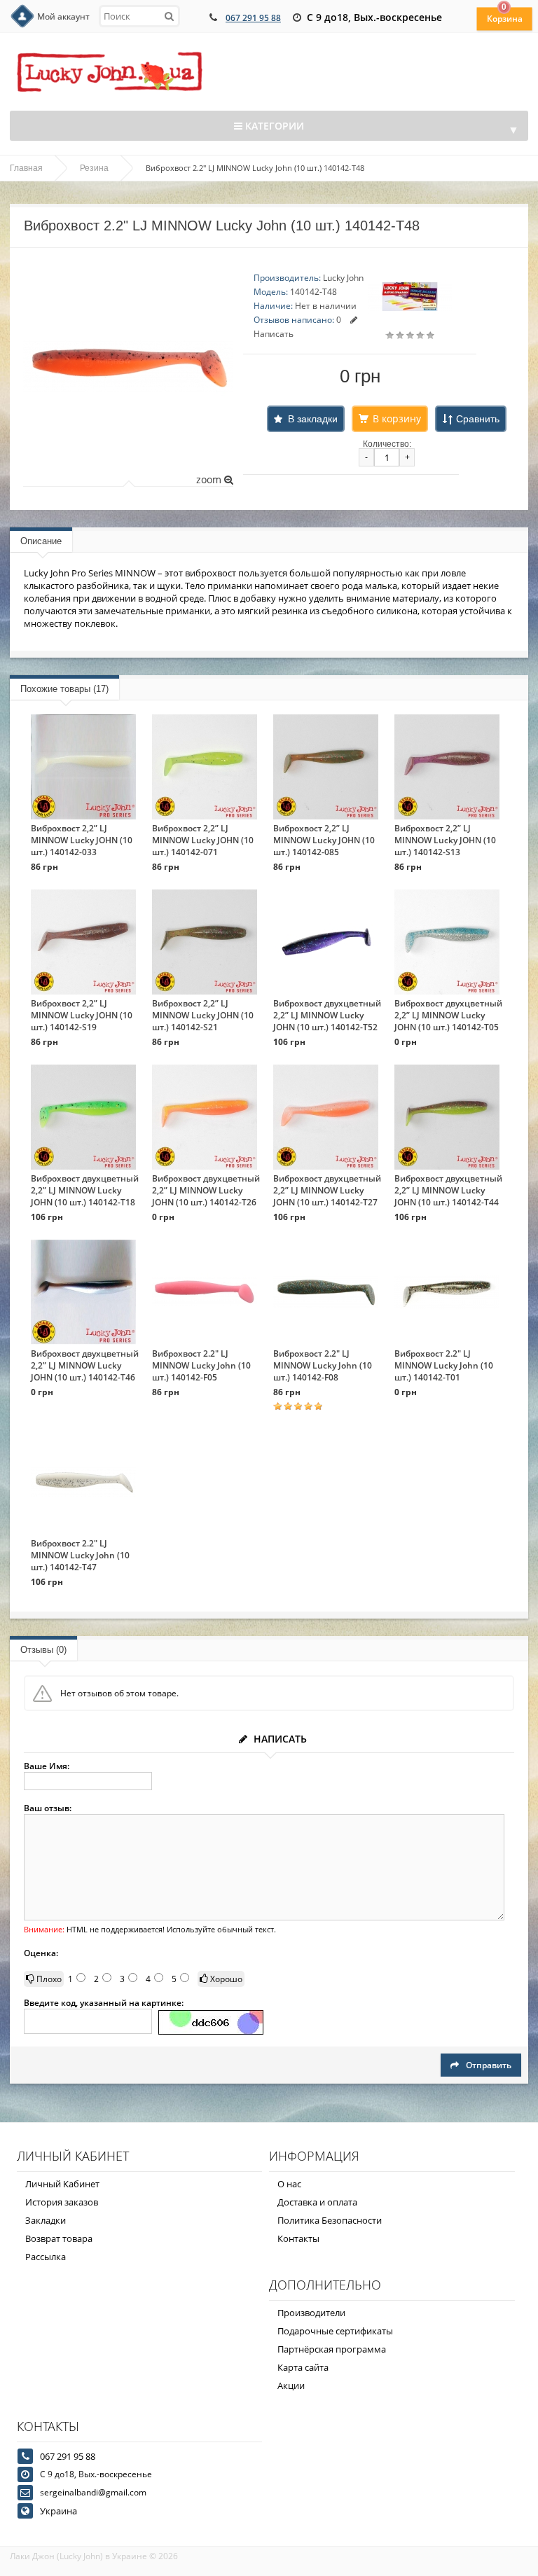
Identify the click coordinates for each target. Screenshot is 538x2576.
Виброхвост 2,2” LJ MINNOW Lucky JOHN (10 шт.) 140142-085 (324, 840)
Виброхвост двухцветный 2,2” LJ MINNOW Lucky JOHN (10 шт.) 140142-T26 (206, 1190)
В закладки (313, 419)
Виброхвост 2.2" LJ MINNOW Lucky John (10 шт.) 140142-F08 (323, 1365)
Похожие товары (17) (64, 689)
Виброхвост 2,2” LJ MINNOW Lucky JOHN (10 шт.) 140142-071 (203, 840)
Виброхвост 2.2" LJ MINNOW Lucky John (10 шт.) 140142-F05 (201, 1365)
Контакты (298, 2238)
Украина (58, 2511)
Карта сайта (303, 2367)
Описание (41, 541)
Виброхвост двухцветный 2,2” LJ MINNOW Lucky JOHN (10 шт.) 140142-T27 (327, 1190)
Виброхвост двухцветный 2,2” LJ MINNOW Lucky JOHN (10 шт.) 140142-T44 (448, 1190)
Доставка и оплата (317, 2202)
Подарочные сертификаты (335, 2331)
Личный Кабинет (62, 2184)
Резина (94, 168)
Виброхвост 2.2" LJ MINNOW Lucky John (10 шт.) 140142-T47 (80, 1555)
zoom (210, 479)
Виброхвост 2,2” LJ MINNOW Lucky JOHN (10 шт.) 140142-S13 (445, 840)
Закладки (46, 2220)
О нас (289, 2184)
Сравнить (478, 419)
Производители (311, 2313)
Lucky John (343, 278)
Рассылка (46, 2257)
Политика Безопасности (330, 2220)
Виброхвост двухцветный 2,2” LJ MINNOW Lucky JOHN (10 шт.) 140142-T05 (448, 1015)
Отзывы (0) (43, 1650)
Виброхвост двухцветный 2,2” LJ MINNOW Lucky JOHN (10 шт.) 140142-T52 (327, 1015)
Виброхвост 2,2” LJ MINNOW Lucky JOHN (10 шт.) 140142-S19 (82, 1015)
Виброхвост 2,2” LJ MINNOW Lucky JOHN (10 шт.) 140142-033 (82, 840)
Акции (291, 2385)
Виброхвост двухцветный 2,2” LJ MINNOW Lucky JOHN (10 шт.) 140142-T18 (85, 1190)
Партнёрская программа (332, 2349)
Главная (26, 168)
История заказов (62, 2202)
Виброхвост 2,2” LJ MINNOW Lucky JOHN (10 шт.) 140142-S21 (203, 1015)
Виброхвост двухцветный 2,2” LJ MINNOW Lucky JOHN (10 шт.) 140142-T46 (85, 1365)
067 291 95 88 (253, 18)
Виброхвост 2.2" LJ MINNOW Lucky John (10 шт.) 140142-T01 (444, 1365)
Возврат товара (59, 2238)
